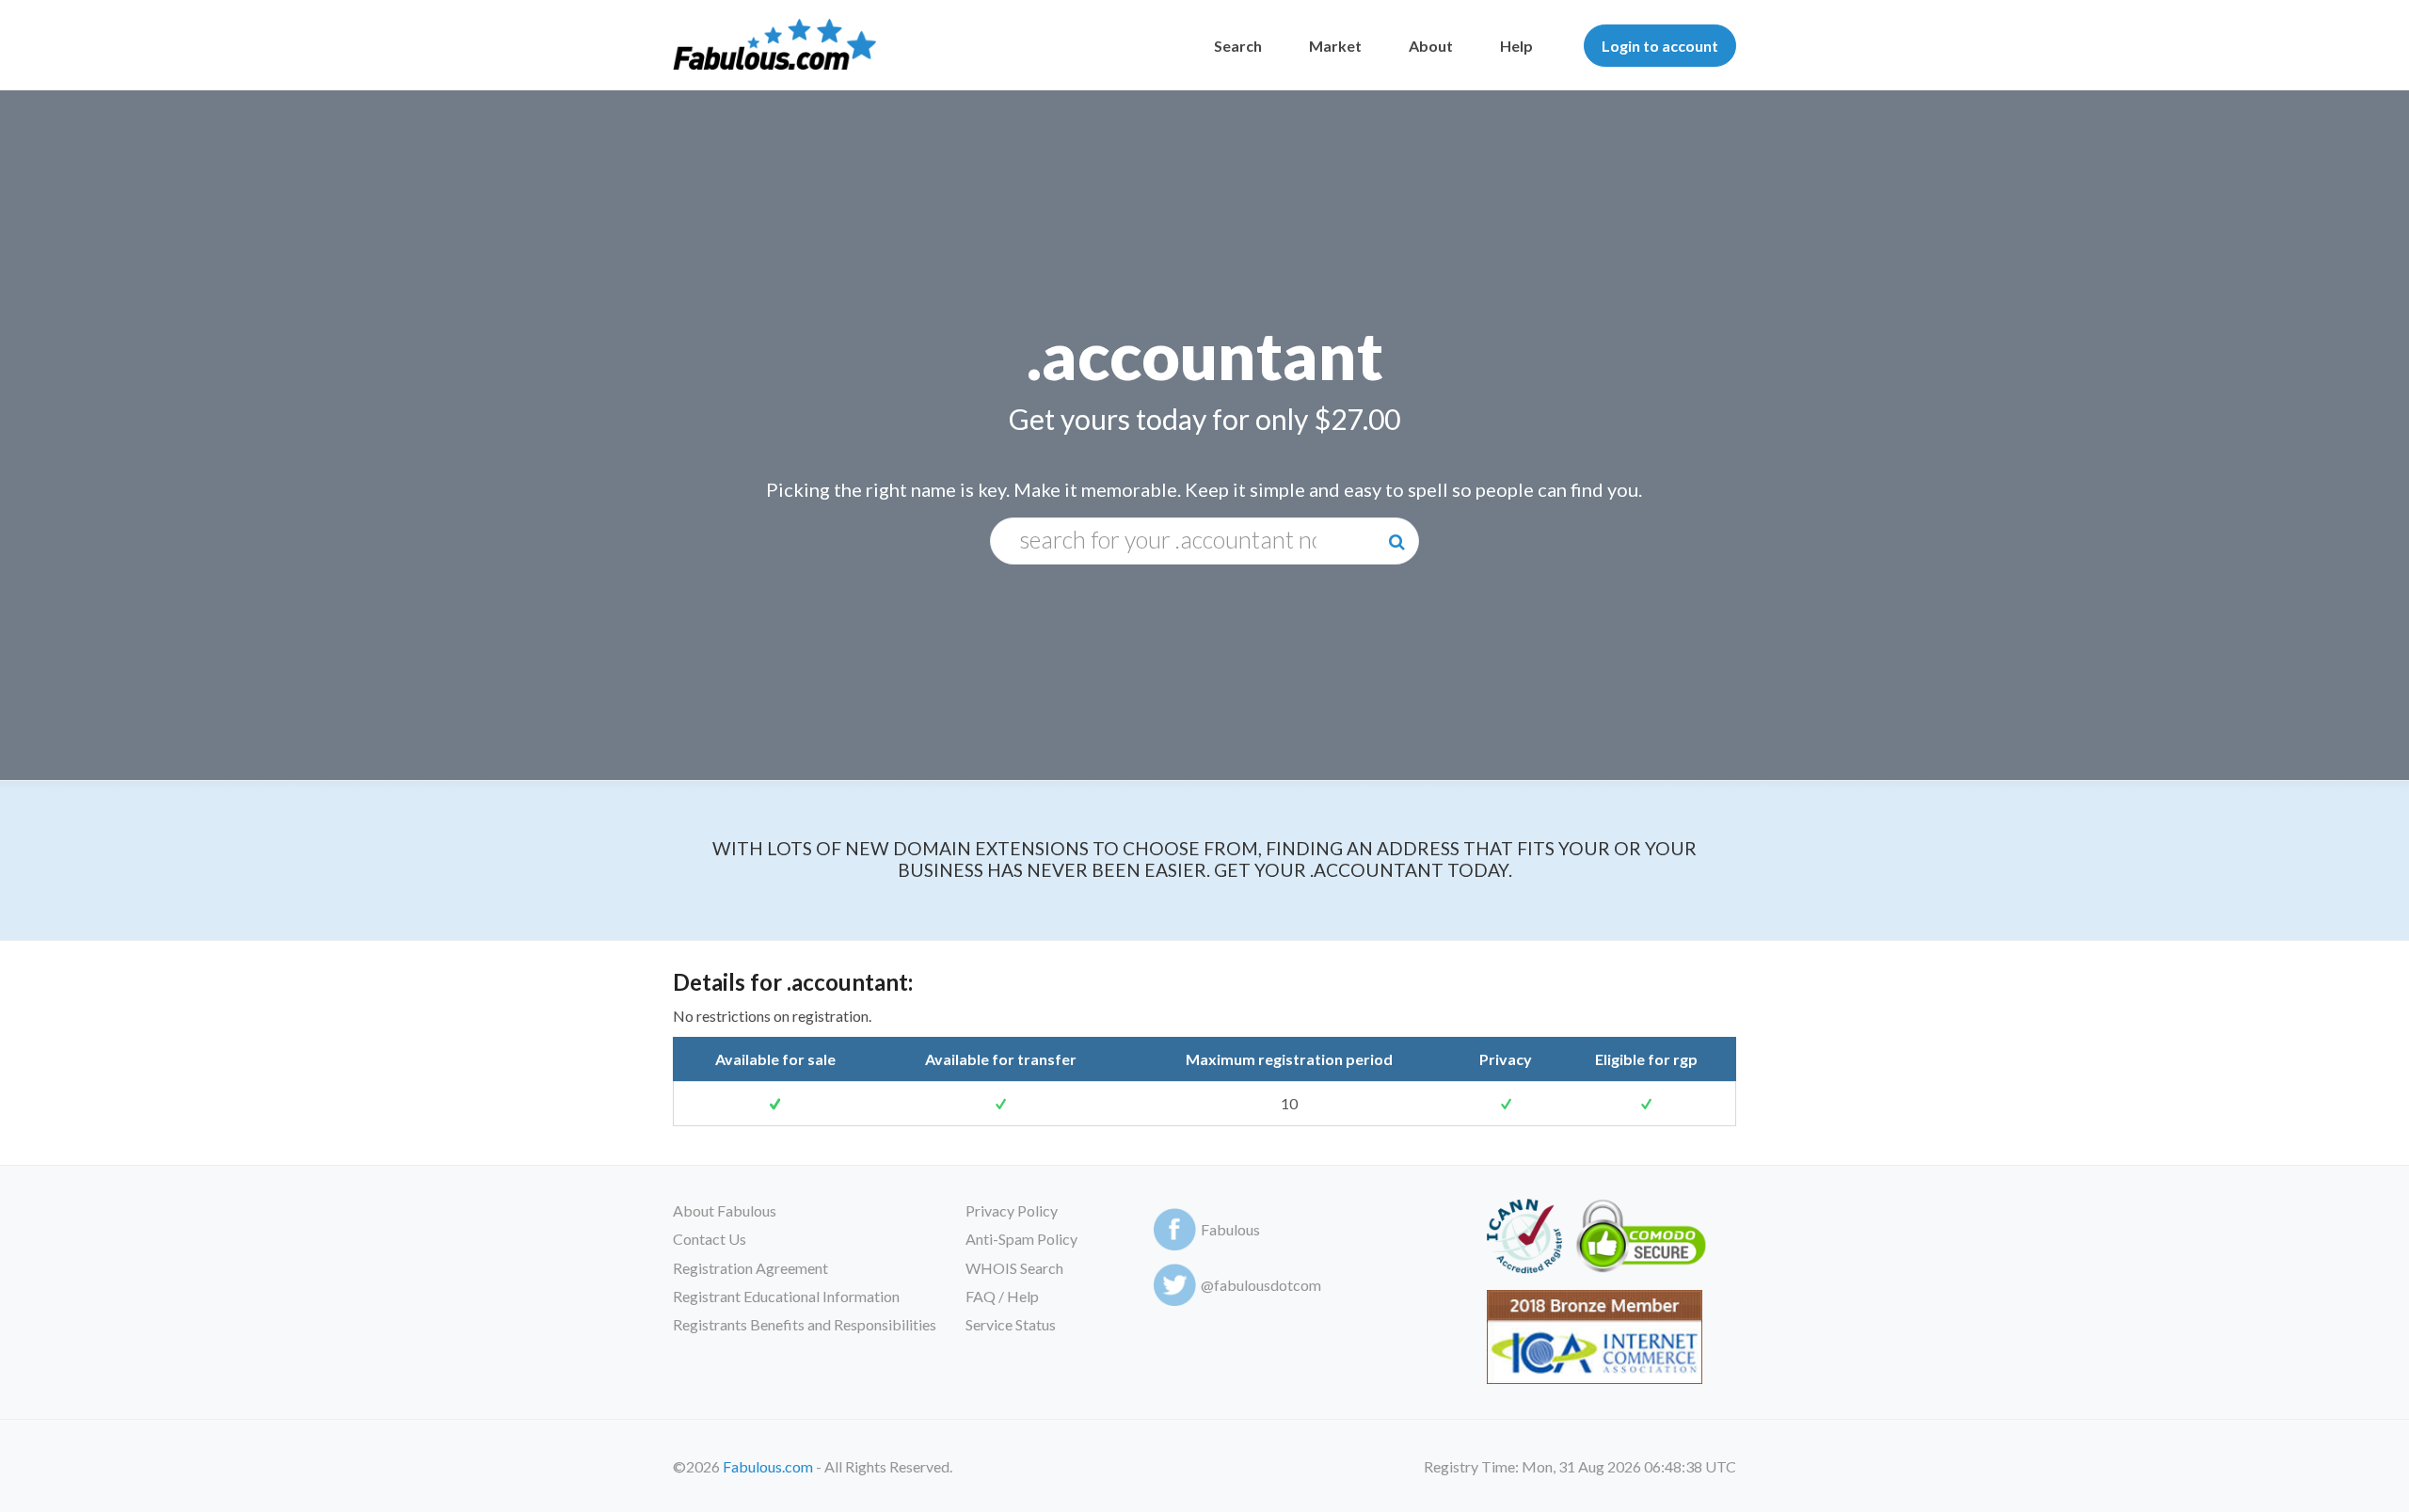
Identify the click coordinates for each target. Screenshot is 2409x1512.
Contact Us (710, 1239)
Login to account (1660, 46)
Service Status (1011, 1324)
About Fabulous (725, 1210)
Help (1516, 46)
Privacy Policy (1012, 1210)
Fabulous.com (768, 1466)
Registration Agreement (750, 1268)
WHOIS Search (1014, 1268)
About (1431, 46)
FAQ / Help (1002, 1296)
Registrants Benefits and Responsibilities (805, 1324)
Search (1238, 46)
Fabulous (1230, 1229)
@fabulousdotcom (1261, 1285)
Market (1335, 46)
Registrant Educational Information (786, 1296)
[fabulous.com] (774, 46)
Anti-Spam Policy (1021, 1239)
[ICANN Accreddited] (1524, 1240)
